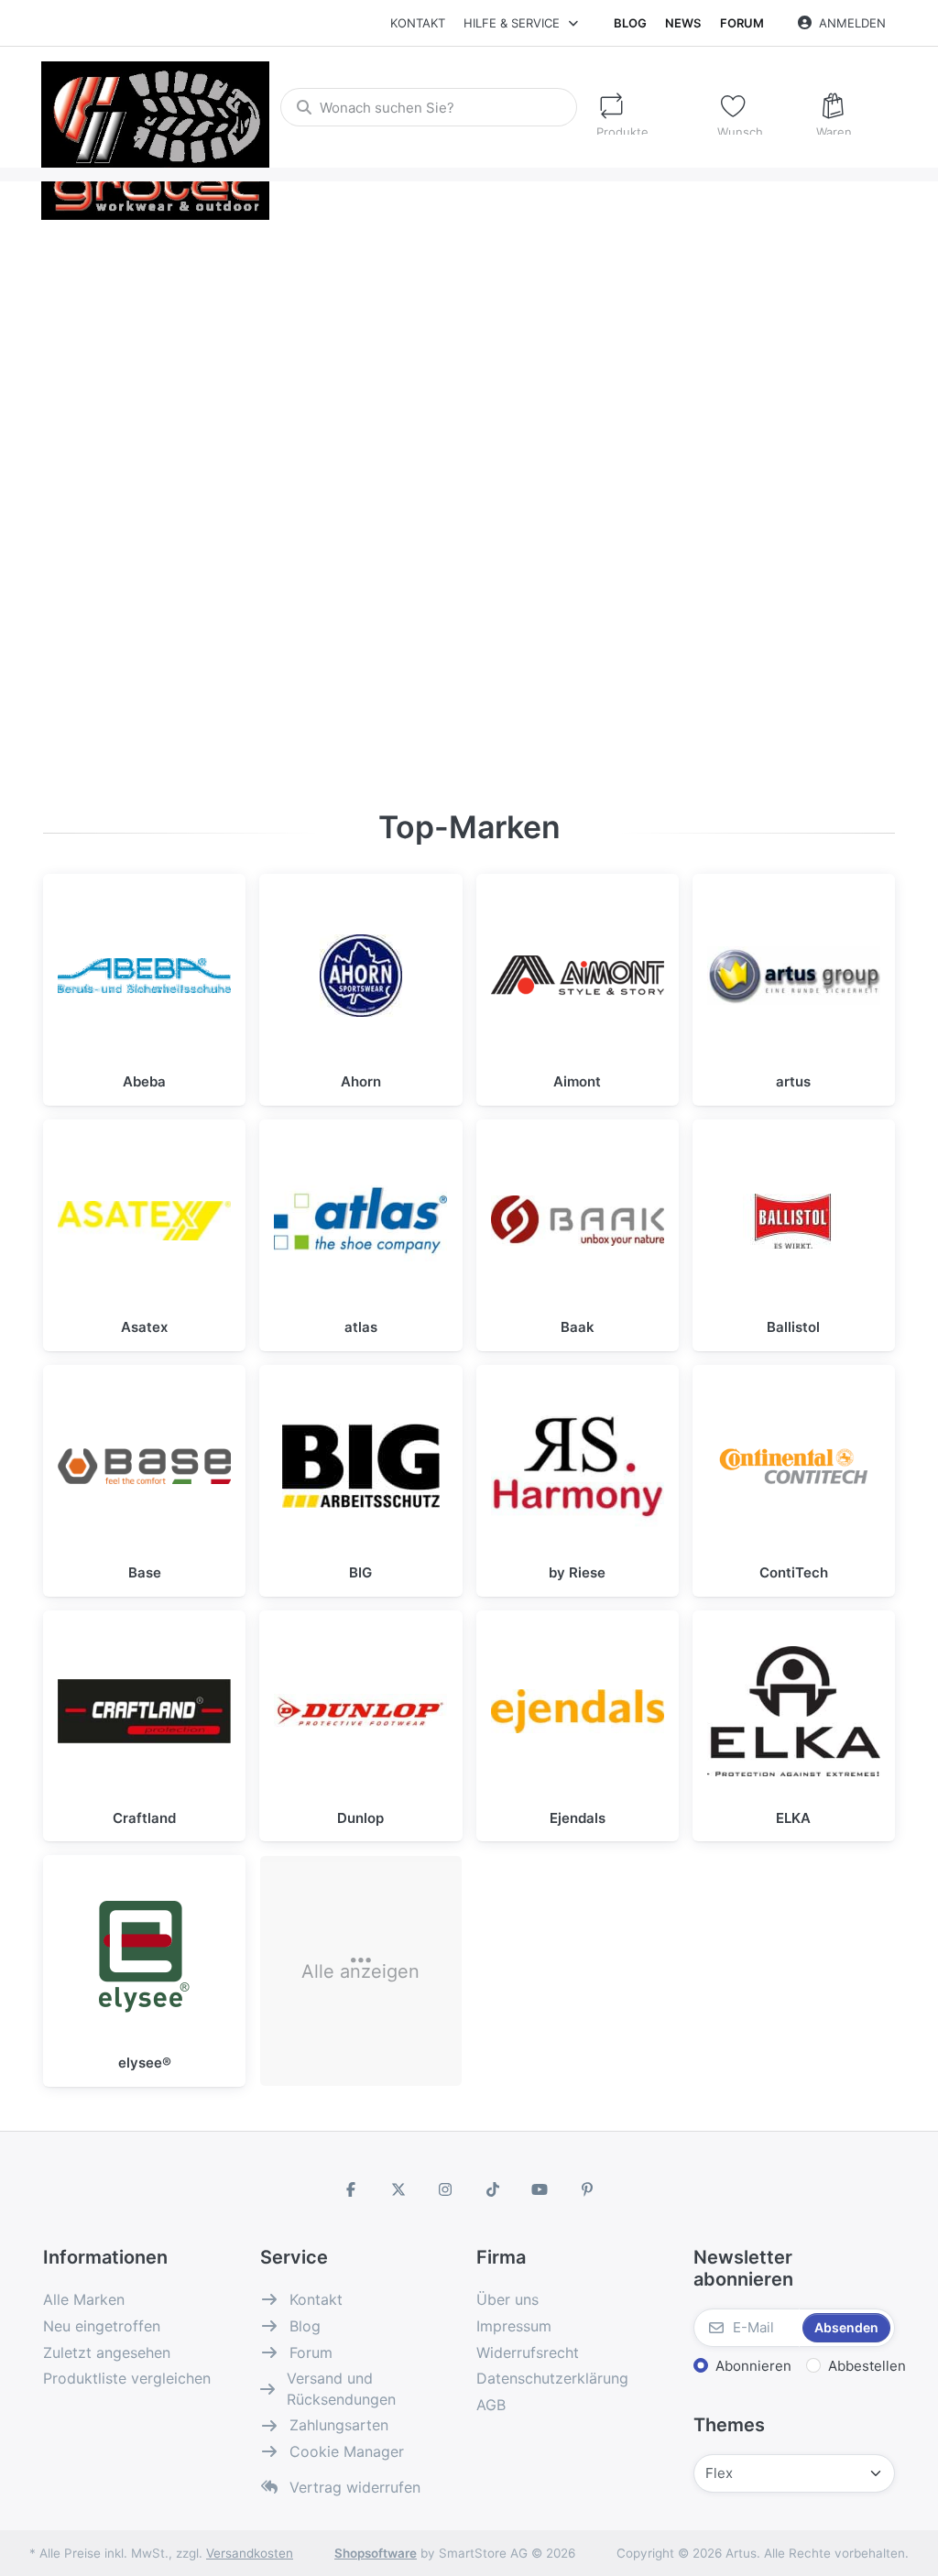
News (683, 23)
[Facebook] (351, 2189)
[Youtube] (540, 2189)
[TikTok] (493, 2189)
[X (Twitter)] (398, 2189)
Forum (742, 23)
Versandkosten (250, 2553)
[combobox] (428, 107)
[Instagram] (445, 2189)
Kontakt (418, 23)
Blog (630, 23)
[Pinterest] (587, 2189)
